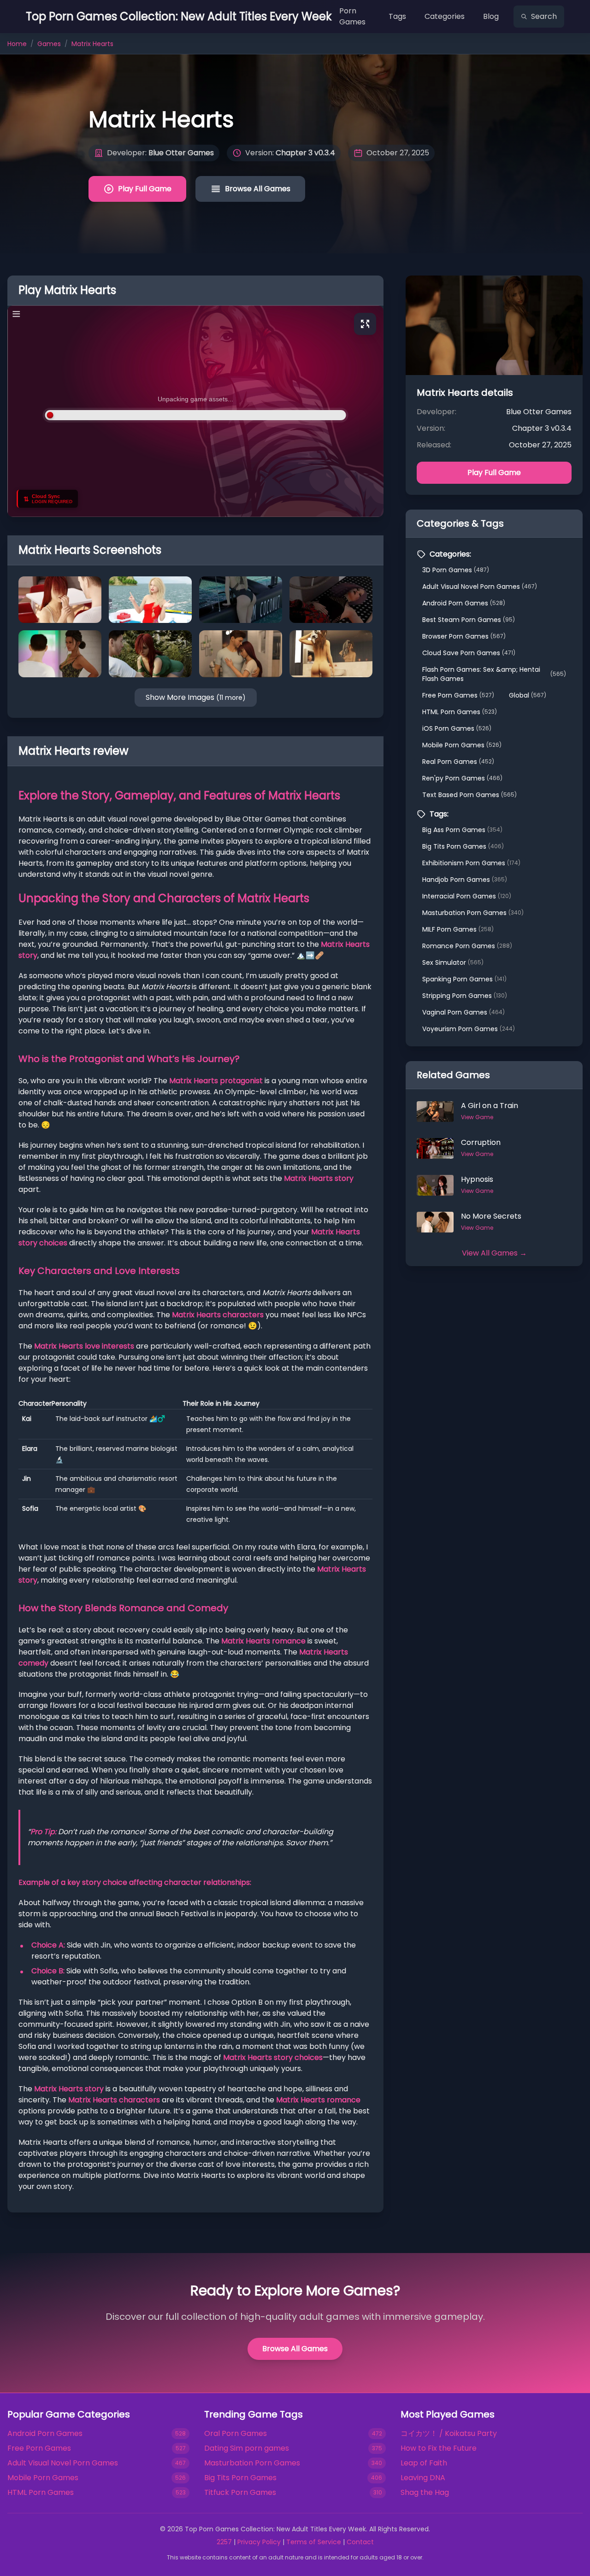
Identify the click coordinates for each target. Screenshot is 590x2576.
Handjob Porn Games (465, 880)
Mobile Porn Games (462, 745)
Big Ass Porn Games (462, 830)
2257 (224, 2542)
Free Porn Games (458, 695)
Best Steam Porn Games (469, 620)
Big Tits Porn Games (463, 846)
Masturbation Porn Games (473, 913)
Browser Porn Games (464, 636)
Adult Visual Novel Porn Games (480, 587)
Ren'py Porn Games (462, 778)
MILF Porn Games (458, 929)
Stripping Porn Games (465, 996)
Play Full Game (145, 189)
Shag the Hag (425, 2492)
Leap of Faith (424, 2463)
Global (528, 695)
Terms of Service (314, 2542)
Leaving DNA (423, 2478)
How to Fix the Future (439, 2448)
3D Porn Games (456, 570)
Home (17, 44)
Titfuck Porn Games (240, 2492)
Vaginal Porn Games (463, 1012)
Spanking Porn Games (464, 979)
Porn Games (352, 16)
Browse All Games (258, 189)
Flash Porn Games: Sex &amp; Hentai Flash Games (494, 674)
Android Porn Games (464, 603)
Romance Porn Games (467, 946)
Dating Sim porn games (247, 2448)
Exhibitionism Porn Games (471, 863)
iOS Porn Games (457, 728)
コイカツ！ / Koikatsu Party (449, 2433)
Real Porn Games (458, 762)
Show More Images (196, 697)
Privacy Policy (259, 2542)
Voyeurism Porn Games (469, 1029)
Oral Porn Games (236, 2433)
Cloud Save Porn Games (469, 653)
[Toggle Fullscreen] (365, 324)
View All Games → (494, 1253)
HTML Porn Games (460, 712)
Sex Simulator (453, 962)
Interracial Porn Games (467, 896)
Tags (397, 16)
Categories (445, 16)
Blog (491, 16)
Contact (360, 2542)
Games (49, 44)
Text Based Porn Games (469, 795)
